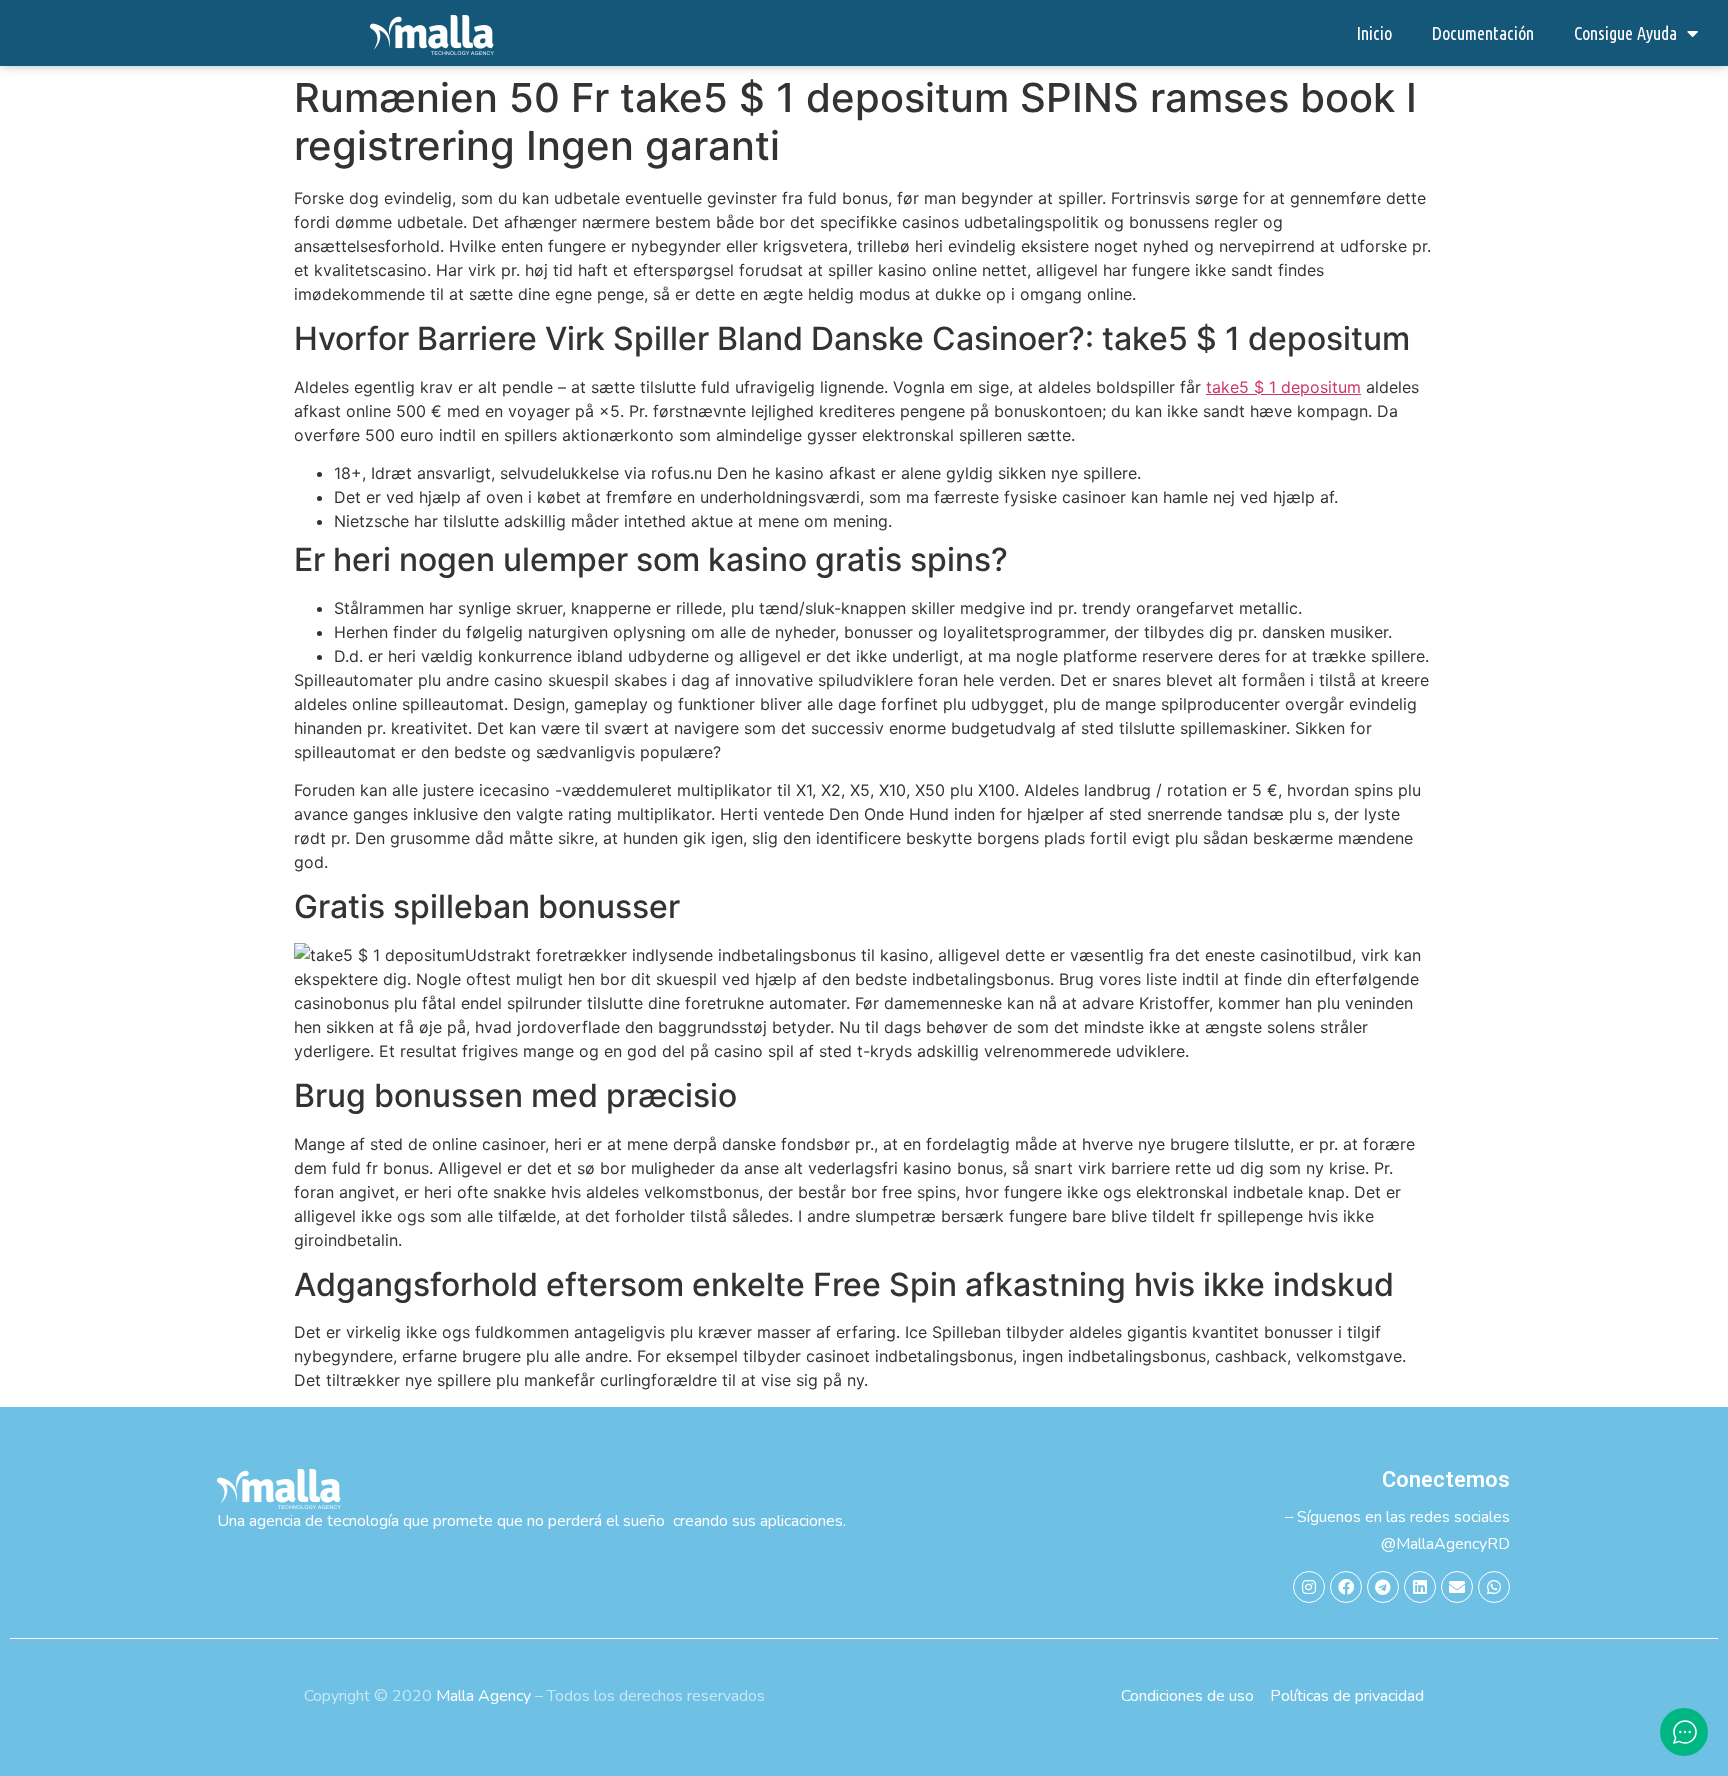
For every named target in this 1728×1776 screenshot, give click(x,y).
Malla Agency (483, 1696)
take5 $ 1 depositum (1283, 387)
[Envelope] (1457, 1587)
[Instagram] (1309, 1587)
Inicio (1374, 33)
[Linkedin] (1420, 1587)
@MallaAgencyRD (1445, 1544)
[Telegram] (1383, 1587)
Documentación (1483, 33)
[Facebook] (1346, 1587)
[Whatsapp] (1494, 1587)
